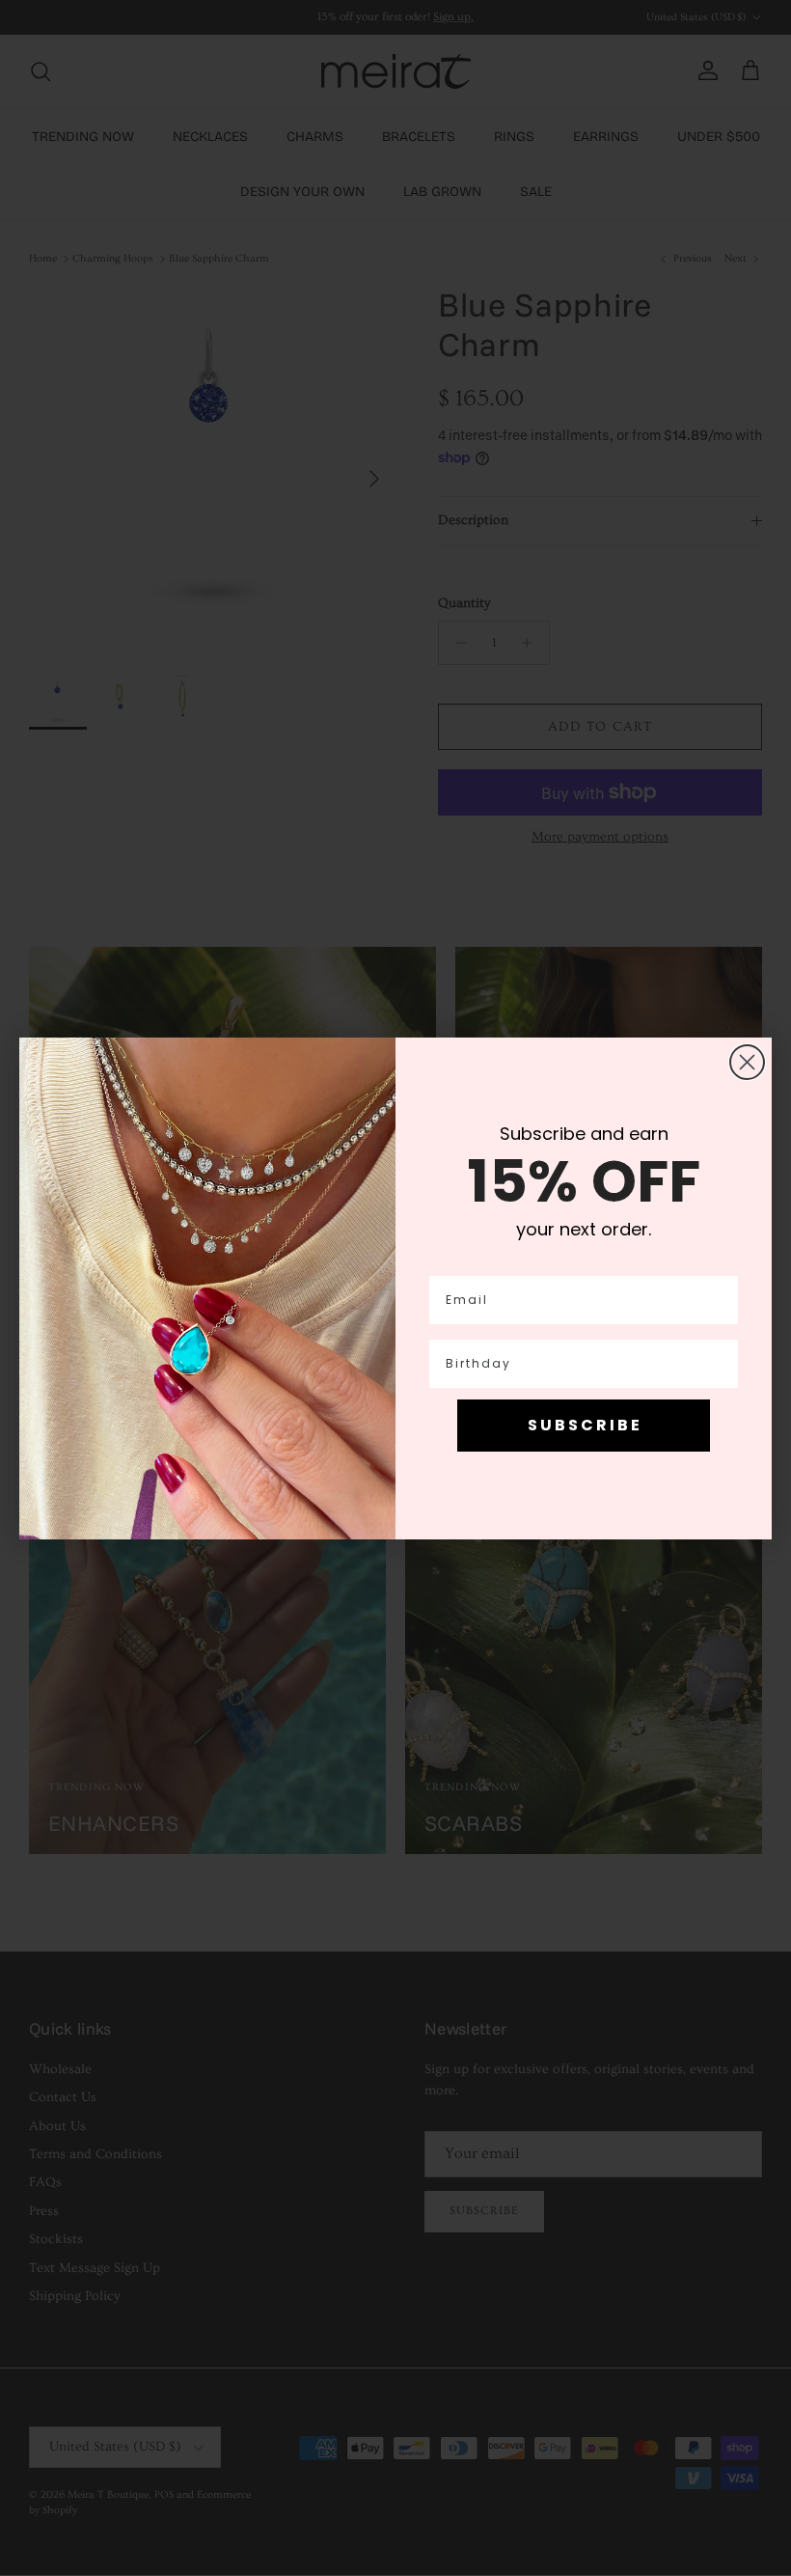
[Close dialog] (747, 1062)
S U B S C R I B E (584, 1425)
